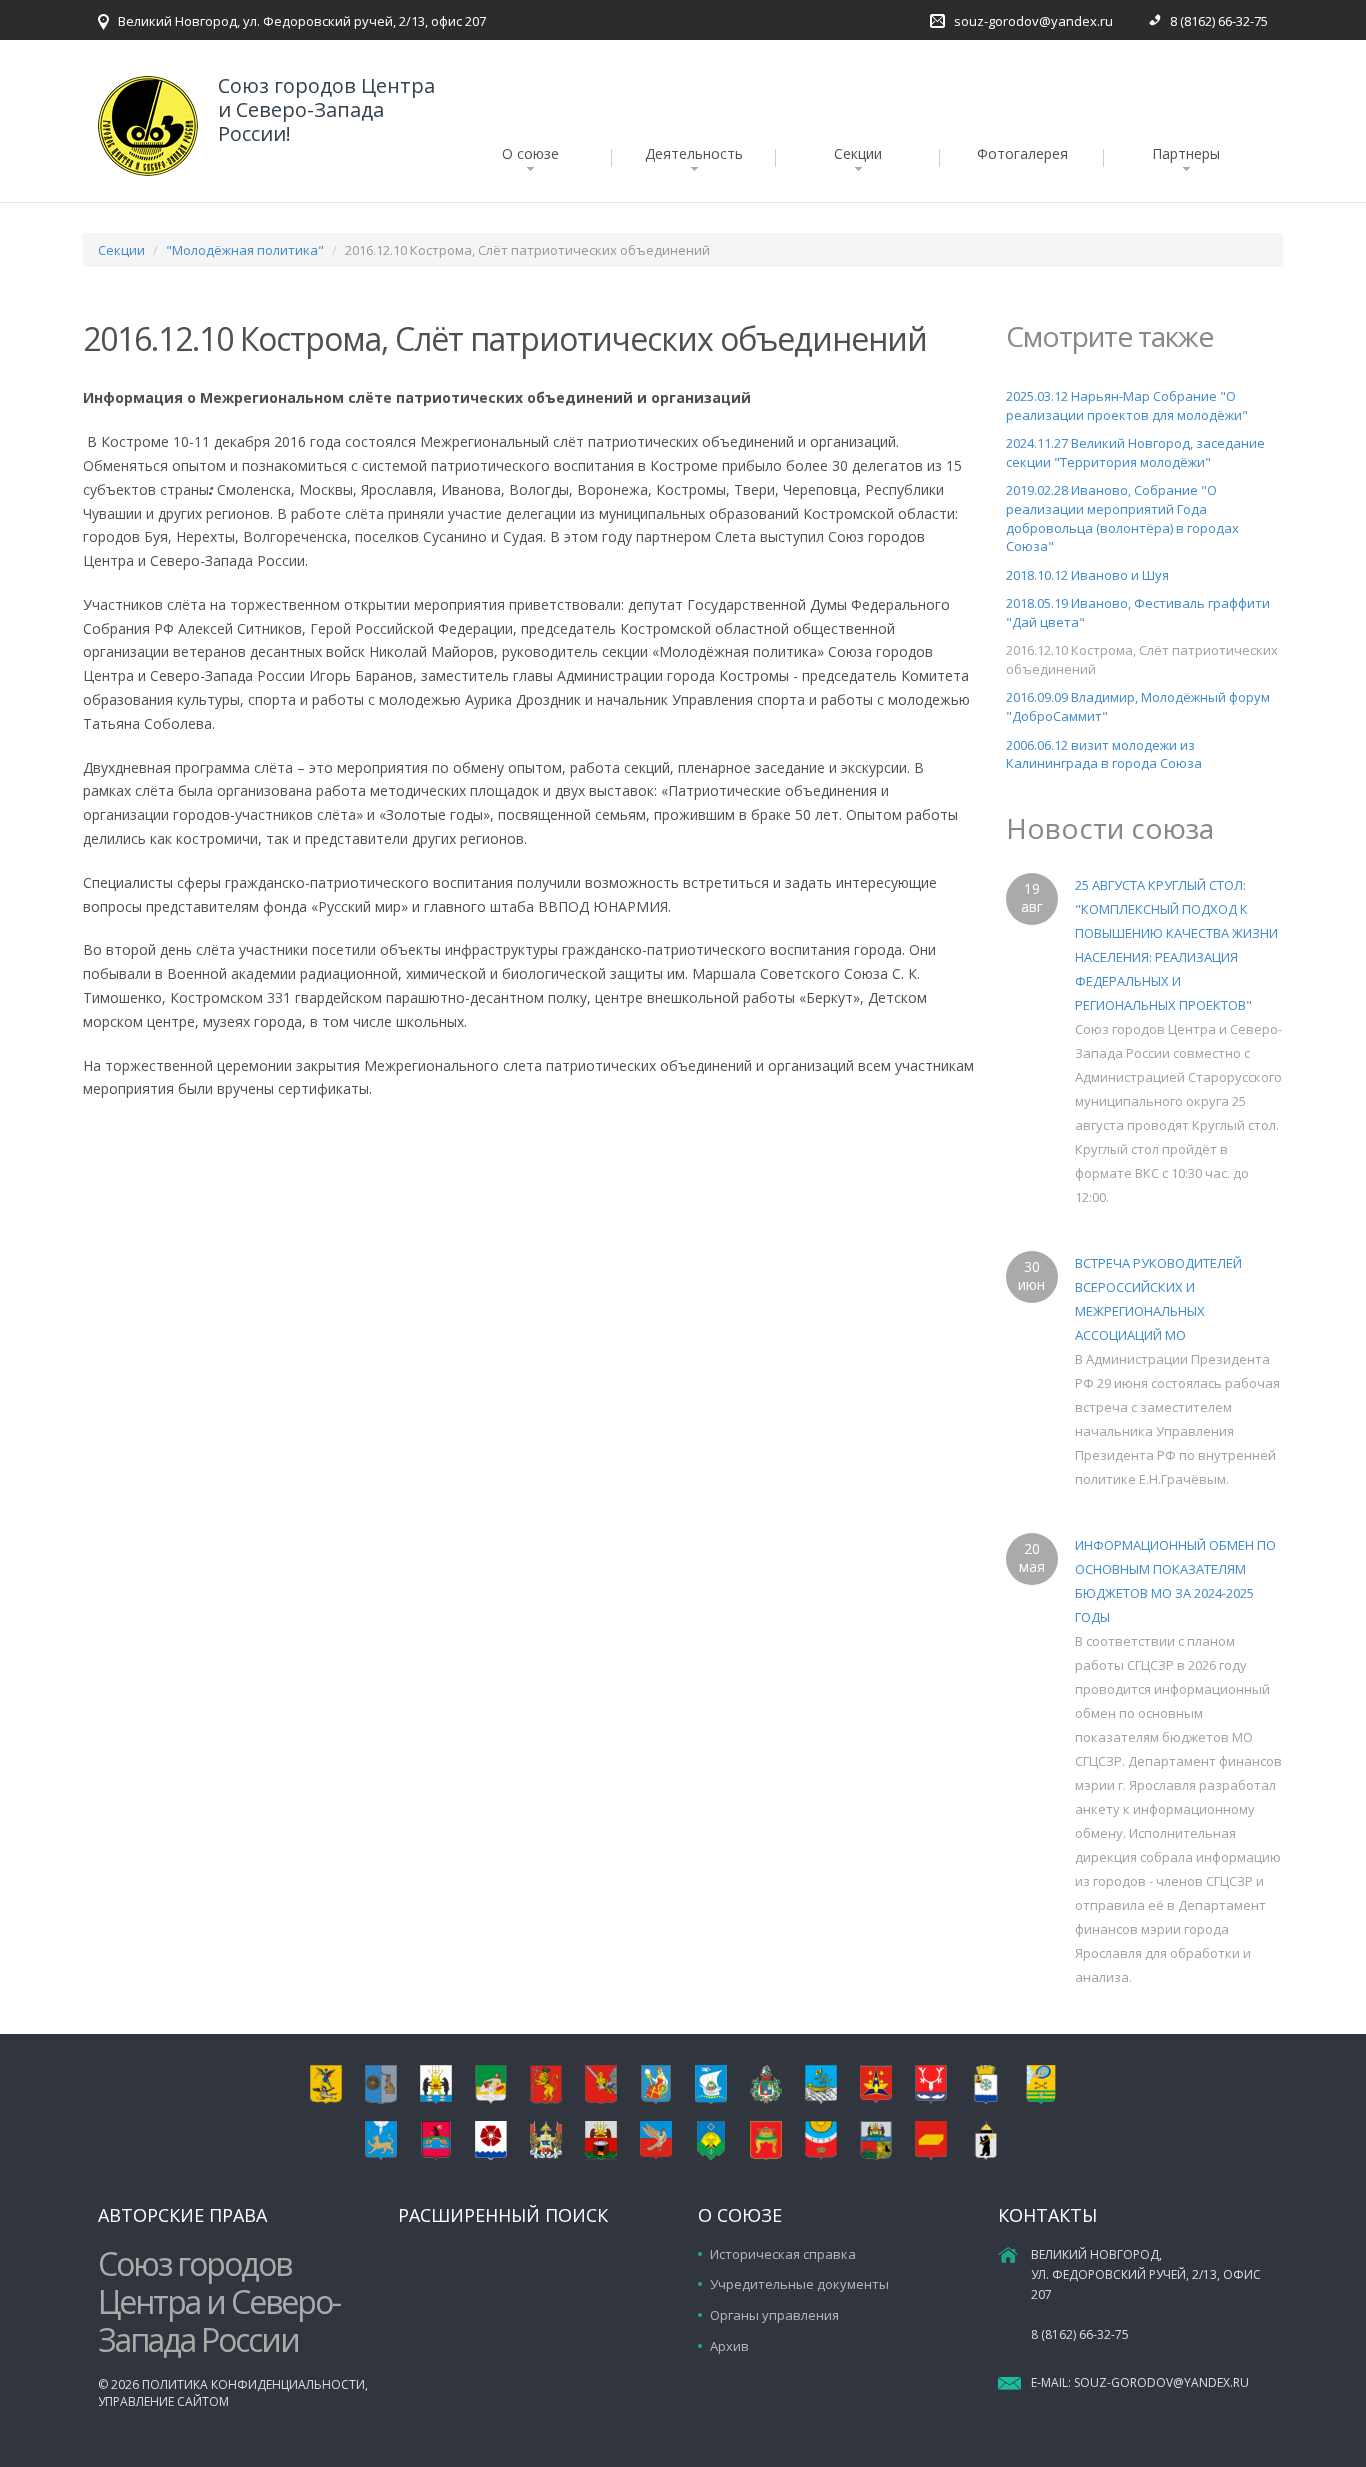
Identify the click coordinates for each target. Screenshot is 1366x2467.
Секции (858, 153)
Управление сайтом (163, 2401)
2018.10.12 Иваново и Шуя (1087, 575)
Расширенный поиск (503, 2215)
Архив (729, 2346)
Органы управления (774, 2315)
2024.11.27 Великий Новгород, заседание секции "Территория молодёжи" (1135, 452)
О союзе (530, 153)
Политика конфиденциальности (253, 2384)
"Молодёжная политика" (245, 250)
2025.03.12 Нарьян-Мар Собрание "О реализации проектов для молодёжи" (1127, 405)
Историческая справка (783, 2254)
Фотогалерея (1022, 153)
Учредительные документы (799, 2284)
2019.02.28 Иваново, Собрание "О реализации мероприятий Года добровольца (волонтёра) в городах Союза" (1122, 518)
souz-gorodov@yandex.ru (1033, 21)
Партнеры (1186, 153)
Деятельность (694, 153)
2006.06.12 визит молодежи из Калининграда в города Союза (1104, 754)
